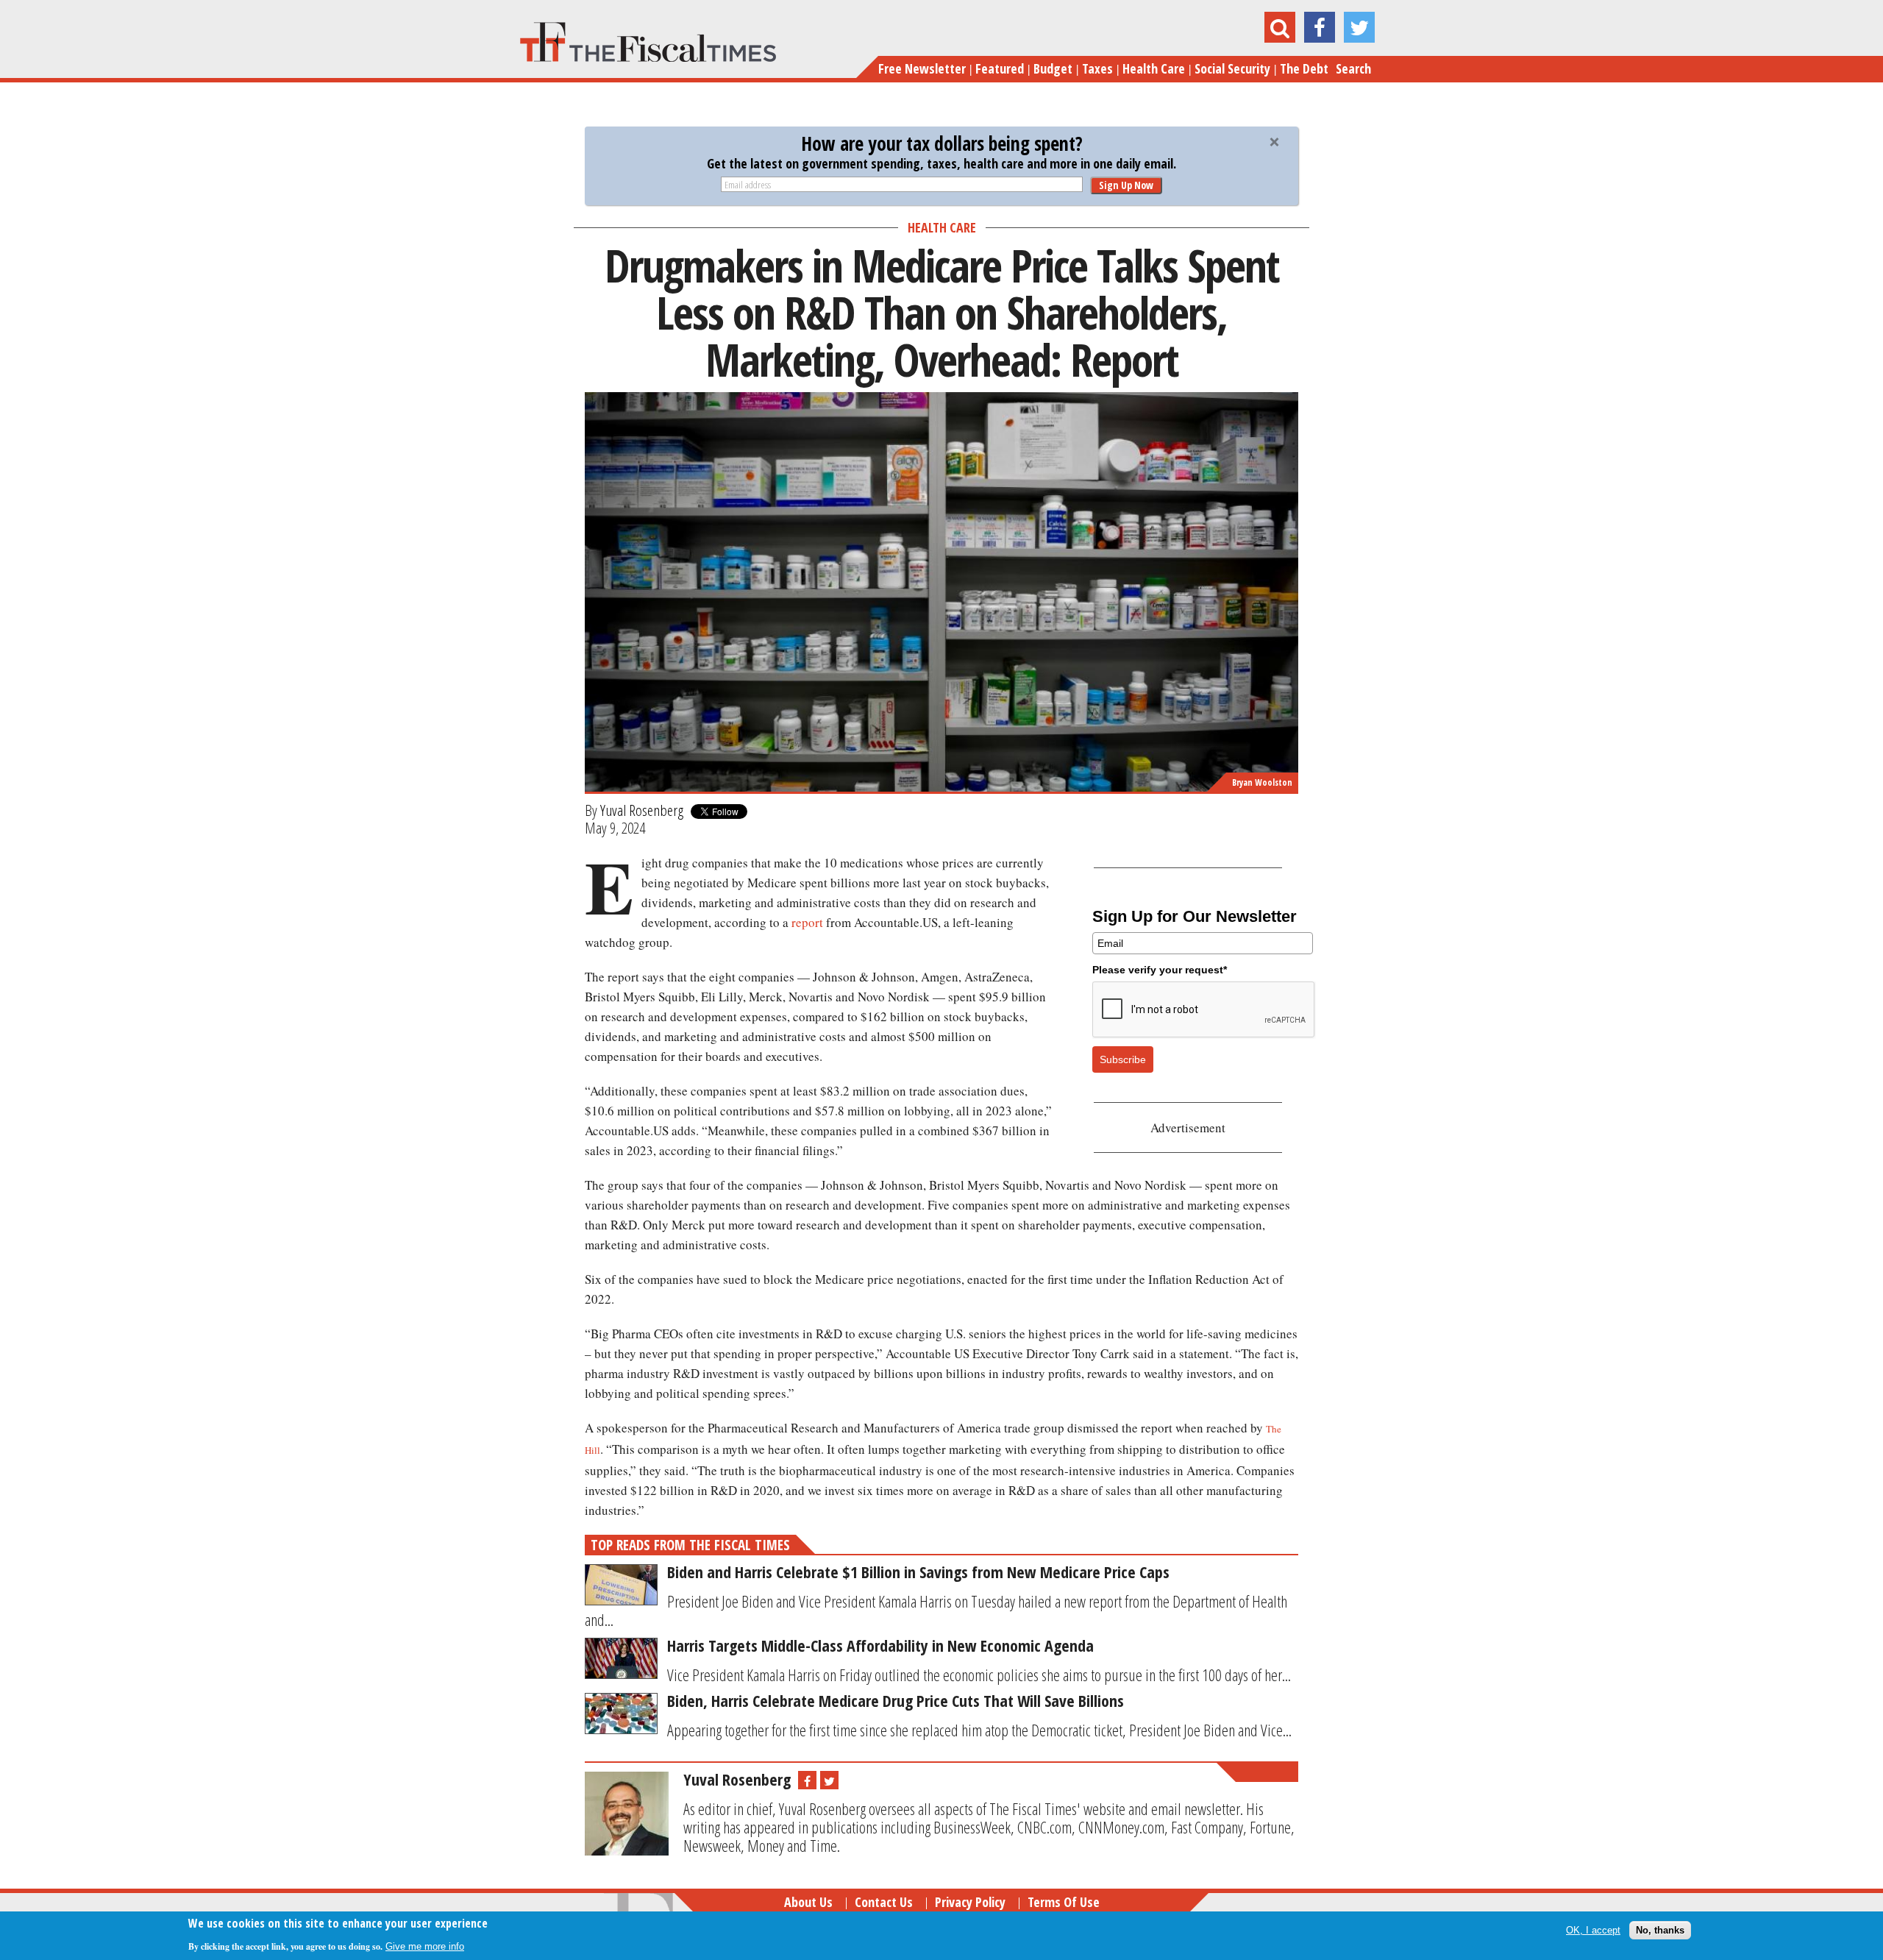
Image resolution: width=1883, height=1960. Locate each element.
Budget (1053, 68)
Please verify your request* (1160, 970)
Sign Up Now (1126, 185)
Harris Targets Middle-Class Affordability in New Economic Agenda (880, 1645)
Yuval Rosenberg (642, 810)
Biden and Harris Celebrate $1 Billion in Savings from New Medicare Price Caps (918, 1572)
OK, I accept (1593, 1930)
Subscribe (1123, 1059)
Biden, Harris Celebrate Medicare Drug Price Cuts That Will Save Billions (896, 1700)
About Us (808, 1902)
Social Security (1232, 68)
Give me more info (425, 1946)
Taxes (1097, 68)
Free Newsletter (922, 68)
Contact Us (884, 1902)
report (807, 922)
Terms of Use (1064, 1902)
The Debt (1304, 68)
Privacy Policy (970, 1902)
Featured (1000, 68)
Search (1353, 68)
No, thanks (1660, 1930)
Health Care (1154, 68)
